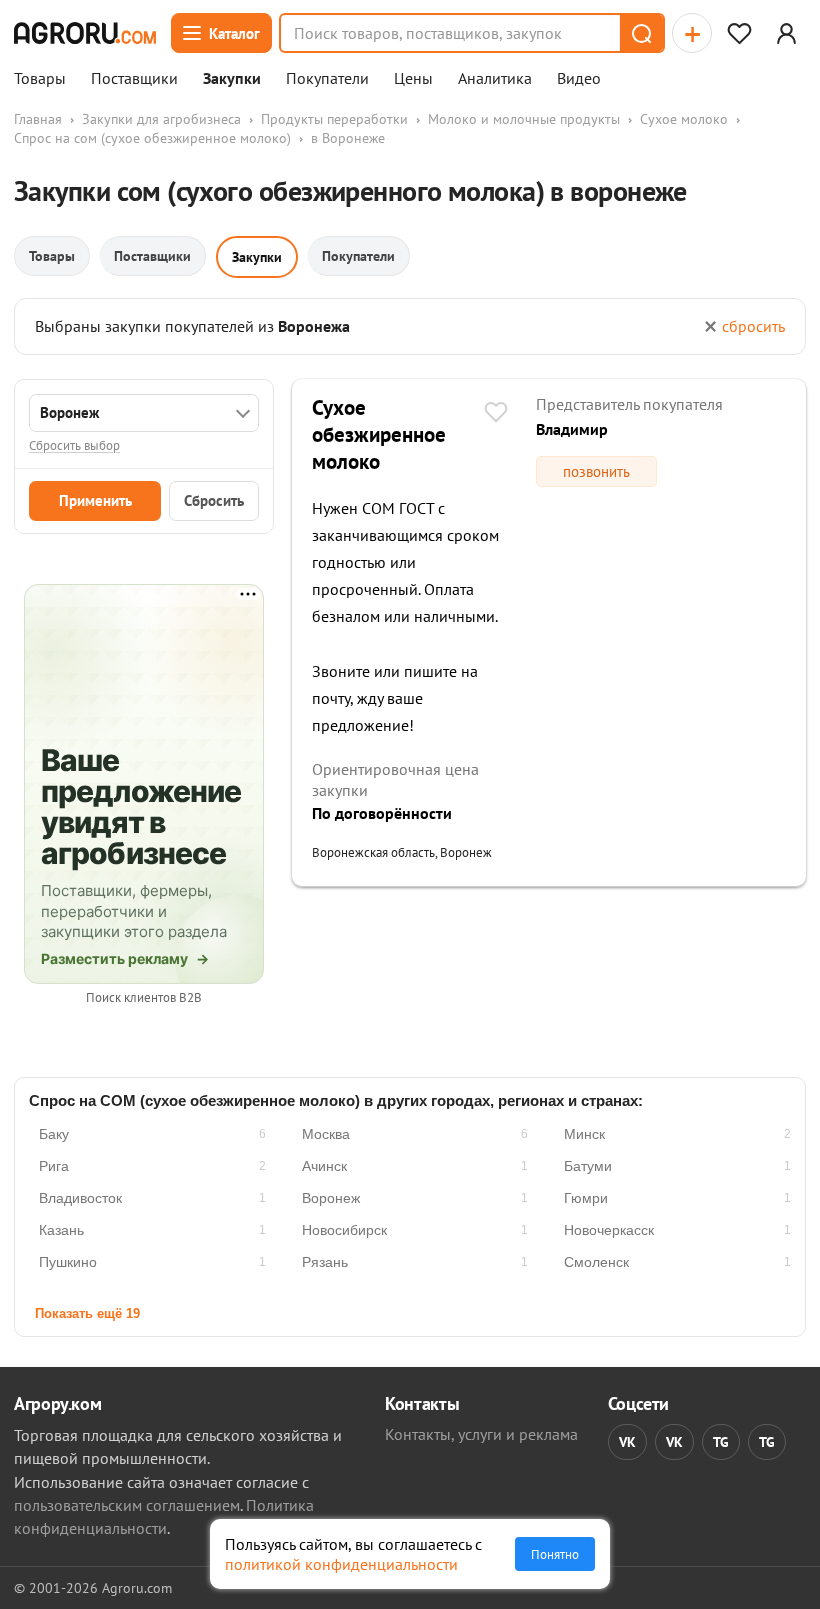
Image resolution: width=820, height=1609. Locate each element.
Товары (40, 79)
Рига (54, 1166)
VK (627, 1442)
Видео (579, 79)
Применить (95, 500)
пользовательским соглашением (127, 1505)
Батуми (588, 1166)
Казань (61, 1230)
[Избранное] (739, 33)
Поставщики (134, 79)
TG (721, 1442)
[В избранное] (496, 414)
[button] (641, 33)
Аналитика (495, 79)
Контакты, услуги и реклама (481, 1434)
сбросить (753, 326)
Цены (413, 79)
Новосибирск (344, 1230)
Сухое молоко (684, 119)
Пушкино (68, 1262)
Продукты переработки (334, 119)
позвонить (596, 471)
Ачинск (324, 1166)
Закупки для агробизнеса (161, 119)
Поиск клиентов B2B (144, 997)
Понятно (555, 1554)
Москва (326, 1134)
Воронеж (331, 1198)
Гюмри (586, 1198)
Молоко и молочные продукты (524, 119)
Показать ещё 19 (87, 1313)
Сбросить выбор (74, 445)
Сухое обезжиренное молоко (379, 434)
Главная (38, 119)
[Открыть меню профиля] (786, 33)
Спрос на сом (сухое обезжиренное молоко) (152, 138)
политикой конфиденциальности (341, 1564)
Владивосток (80, 1198)
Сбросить (214, 500)
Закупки (232, 79)
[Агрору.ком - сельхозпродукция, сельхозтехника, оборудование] (85, 33)
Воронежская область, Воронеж (402, 852)
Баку (54, 1134)
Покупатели (327, 79)
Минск (584, 1134)
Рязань (325, 1262)
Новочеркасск (609, 1230)
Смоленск (596, 1262)
